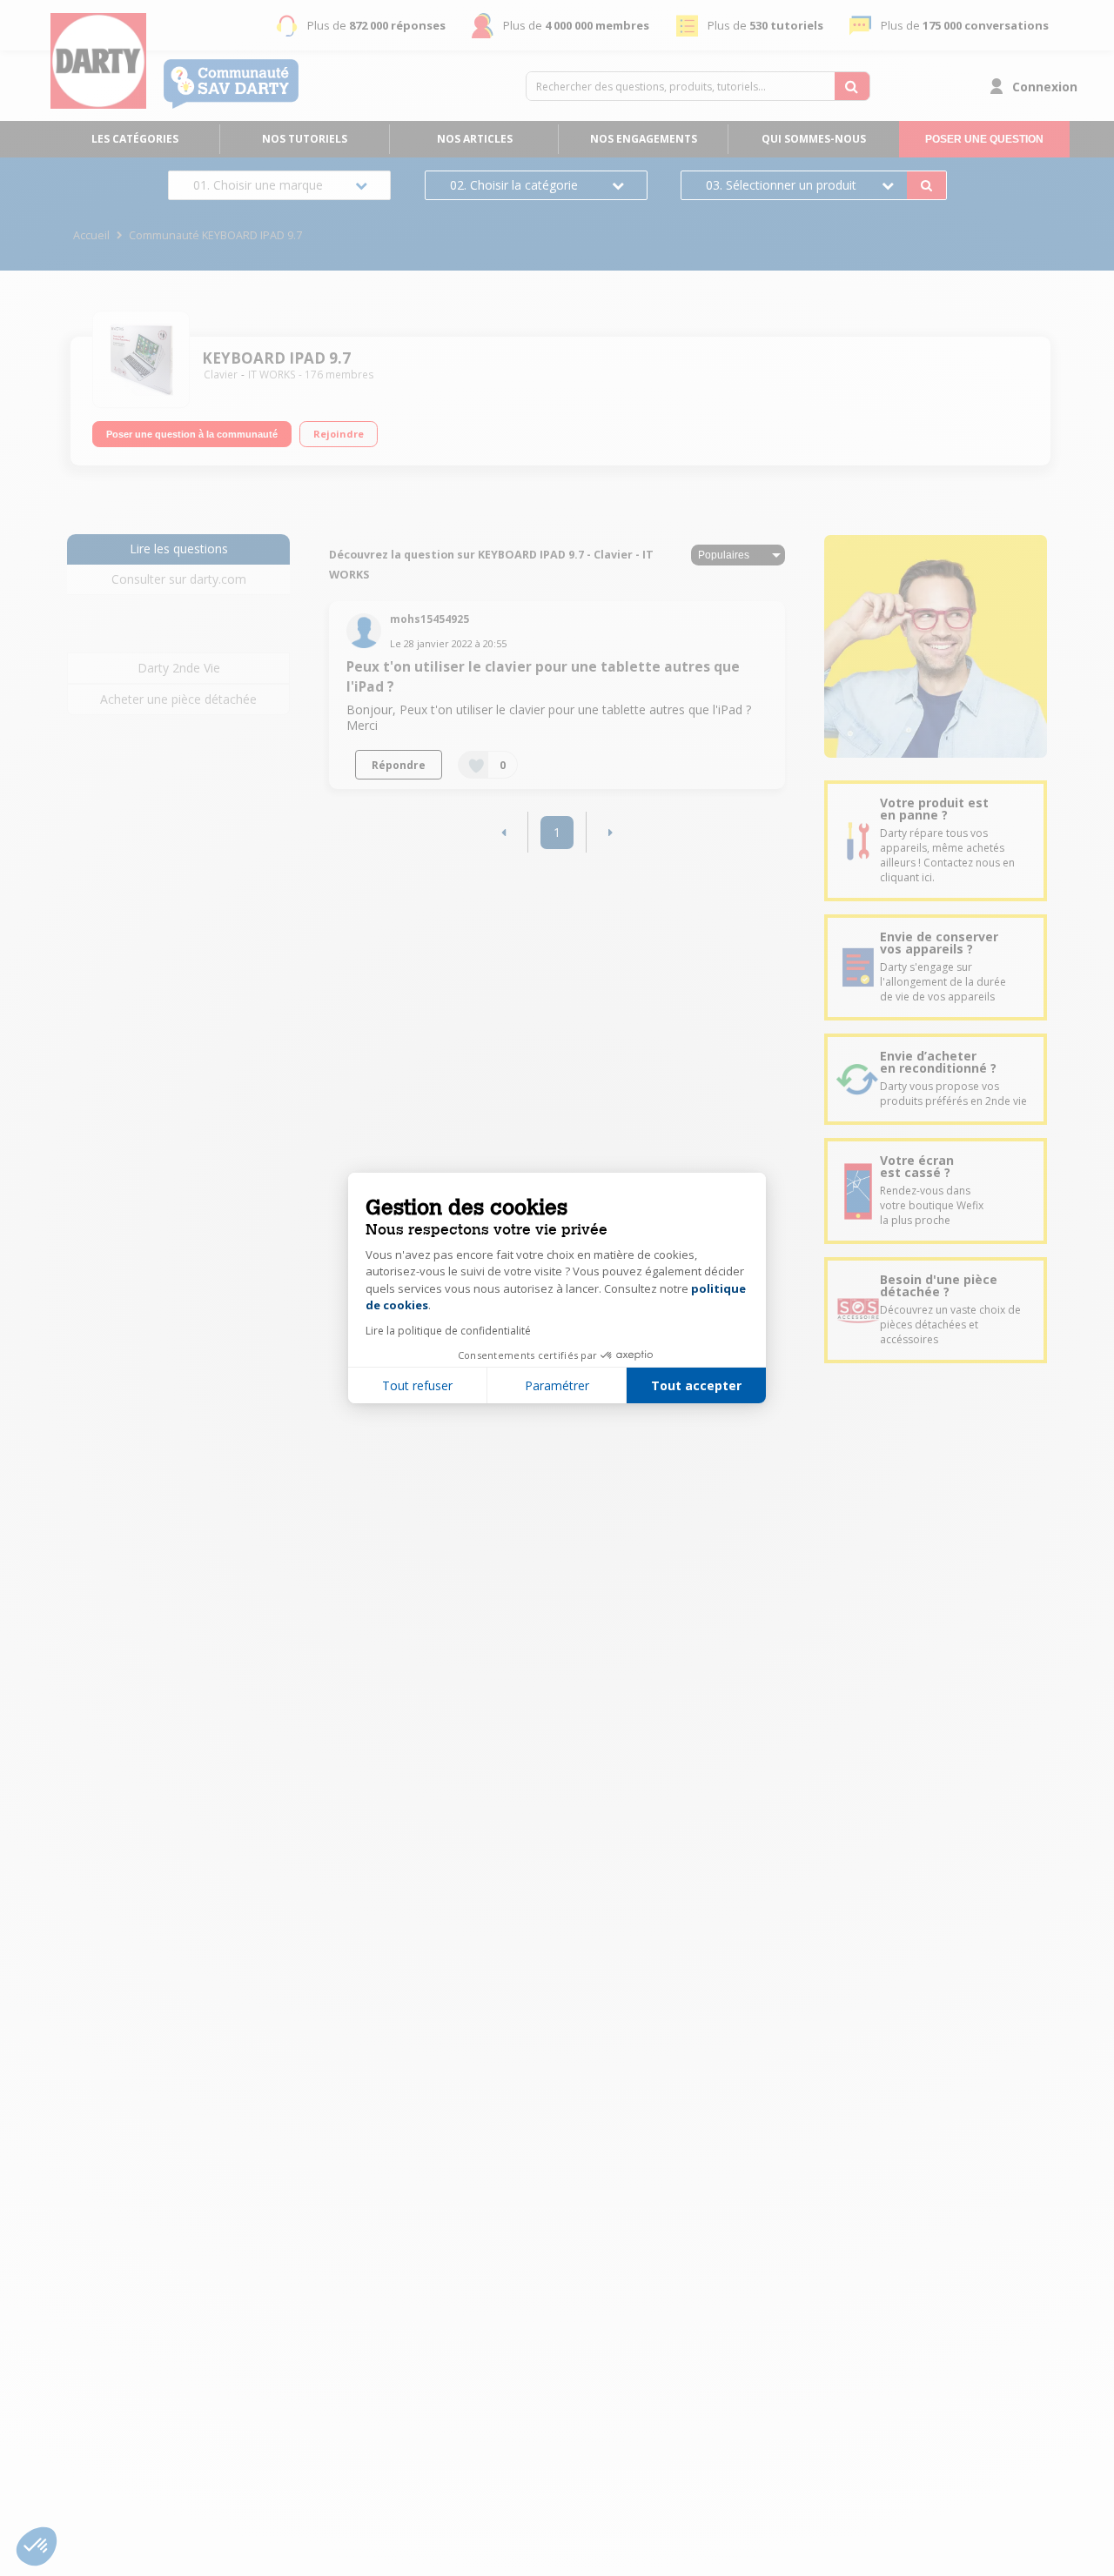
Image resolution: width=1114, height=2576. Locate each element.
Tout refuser (417, 1385)
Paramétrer (557, 1385)
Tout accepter (696, 1385)
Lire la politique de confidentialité (448, 1331)
